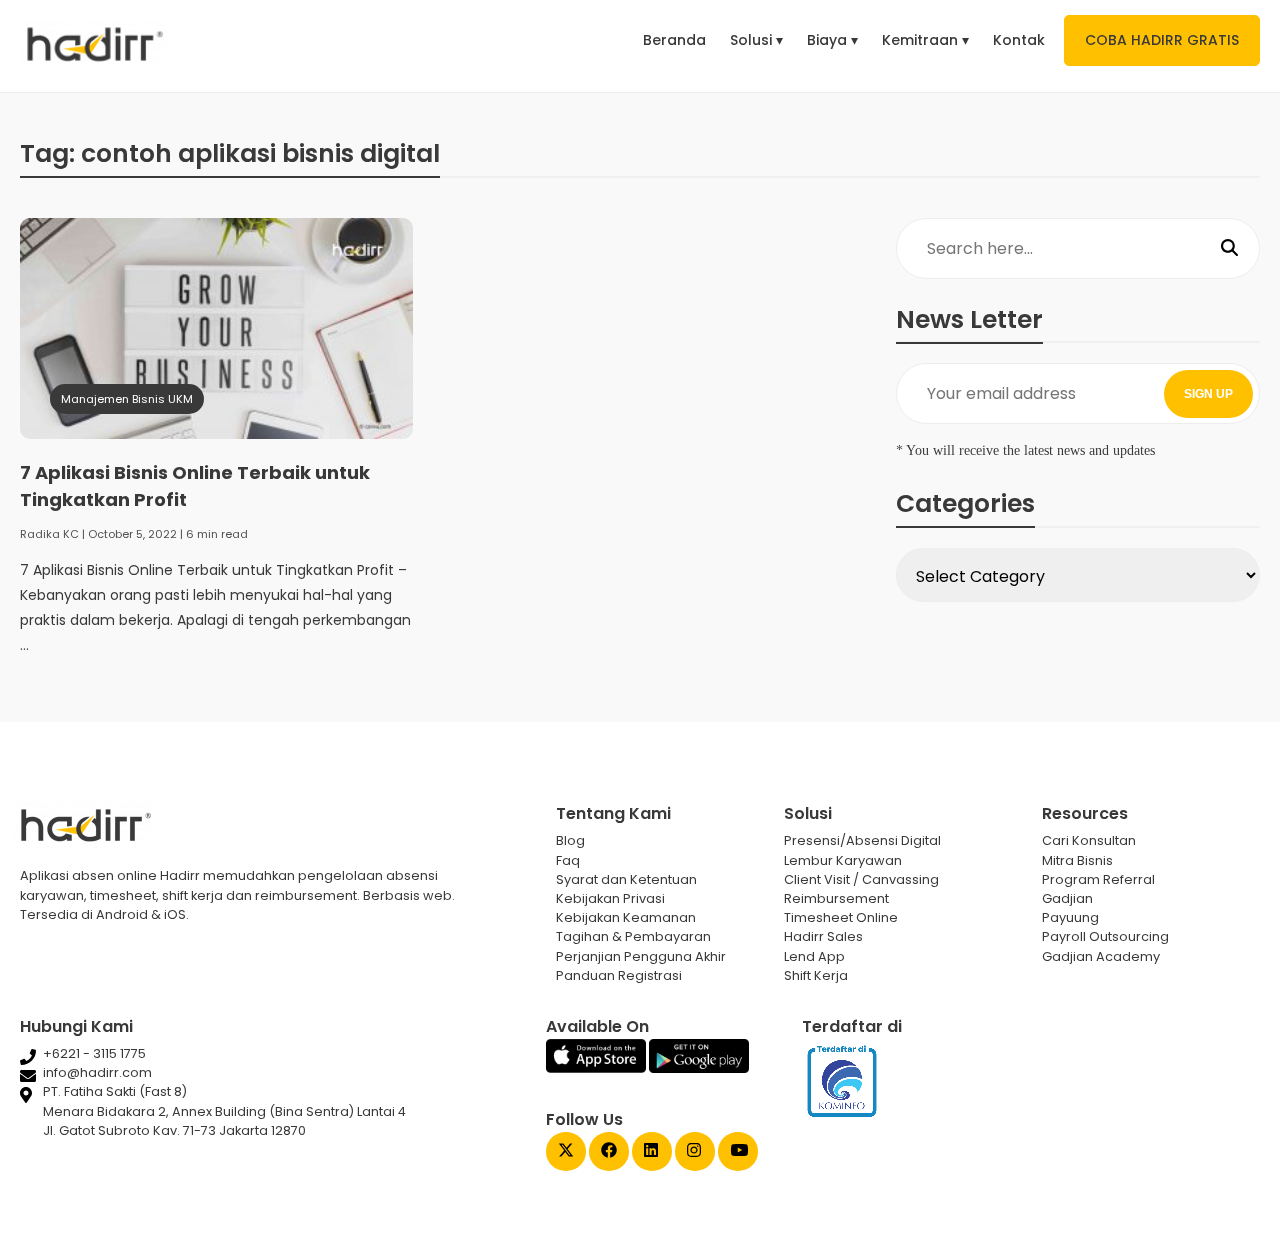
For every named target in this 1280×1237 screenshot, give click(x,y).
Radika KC (49, 534)
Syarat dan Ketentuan (626, 879)
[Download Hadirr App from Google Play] (699, 1068)
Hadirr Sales (823, 936)
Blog (570, 840)
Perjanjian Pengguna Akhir (641, 956)
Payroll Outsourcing (1105, 936)
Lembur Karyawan (843, 860)
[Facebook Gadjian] (609, 1152)
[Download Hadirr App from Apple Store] (597, 1068)
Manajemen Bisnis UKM (127, 399)
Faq (568, 860)
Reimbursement (836, 898)
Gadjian (1067, 898)
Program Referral (1098, 879)
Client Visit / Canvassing (861, 879)
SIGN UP (1208, 394)
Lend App (814, 956)
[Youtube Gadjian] (738, 1152)
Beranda (674, 40)
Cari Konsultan (1089, 840)
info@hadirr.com (97, 1072)
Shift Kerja (816, 975)
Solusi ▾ (756, 40)
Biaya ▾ (832, 40)
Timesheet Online (841, 917)
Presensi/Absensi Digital (862, 840)
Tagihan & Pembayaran (633, 936)
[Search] (1229, 249)
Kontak (1019, 40)
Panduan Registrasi (619, 975)
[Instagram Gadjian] (695, 1152)
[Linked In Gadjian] (652, 1152)
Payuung (1070, 917)
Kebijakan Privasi (610, 898)
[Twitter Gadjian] (566, 1152)
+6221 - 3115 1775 (94, 1053)
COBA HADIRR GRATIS (1162, 40)
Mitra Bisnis (1077, 860)
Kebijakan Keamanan (626, 917)
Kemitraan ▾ (925, 40)
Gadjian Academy (1101, 956)
